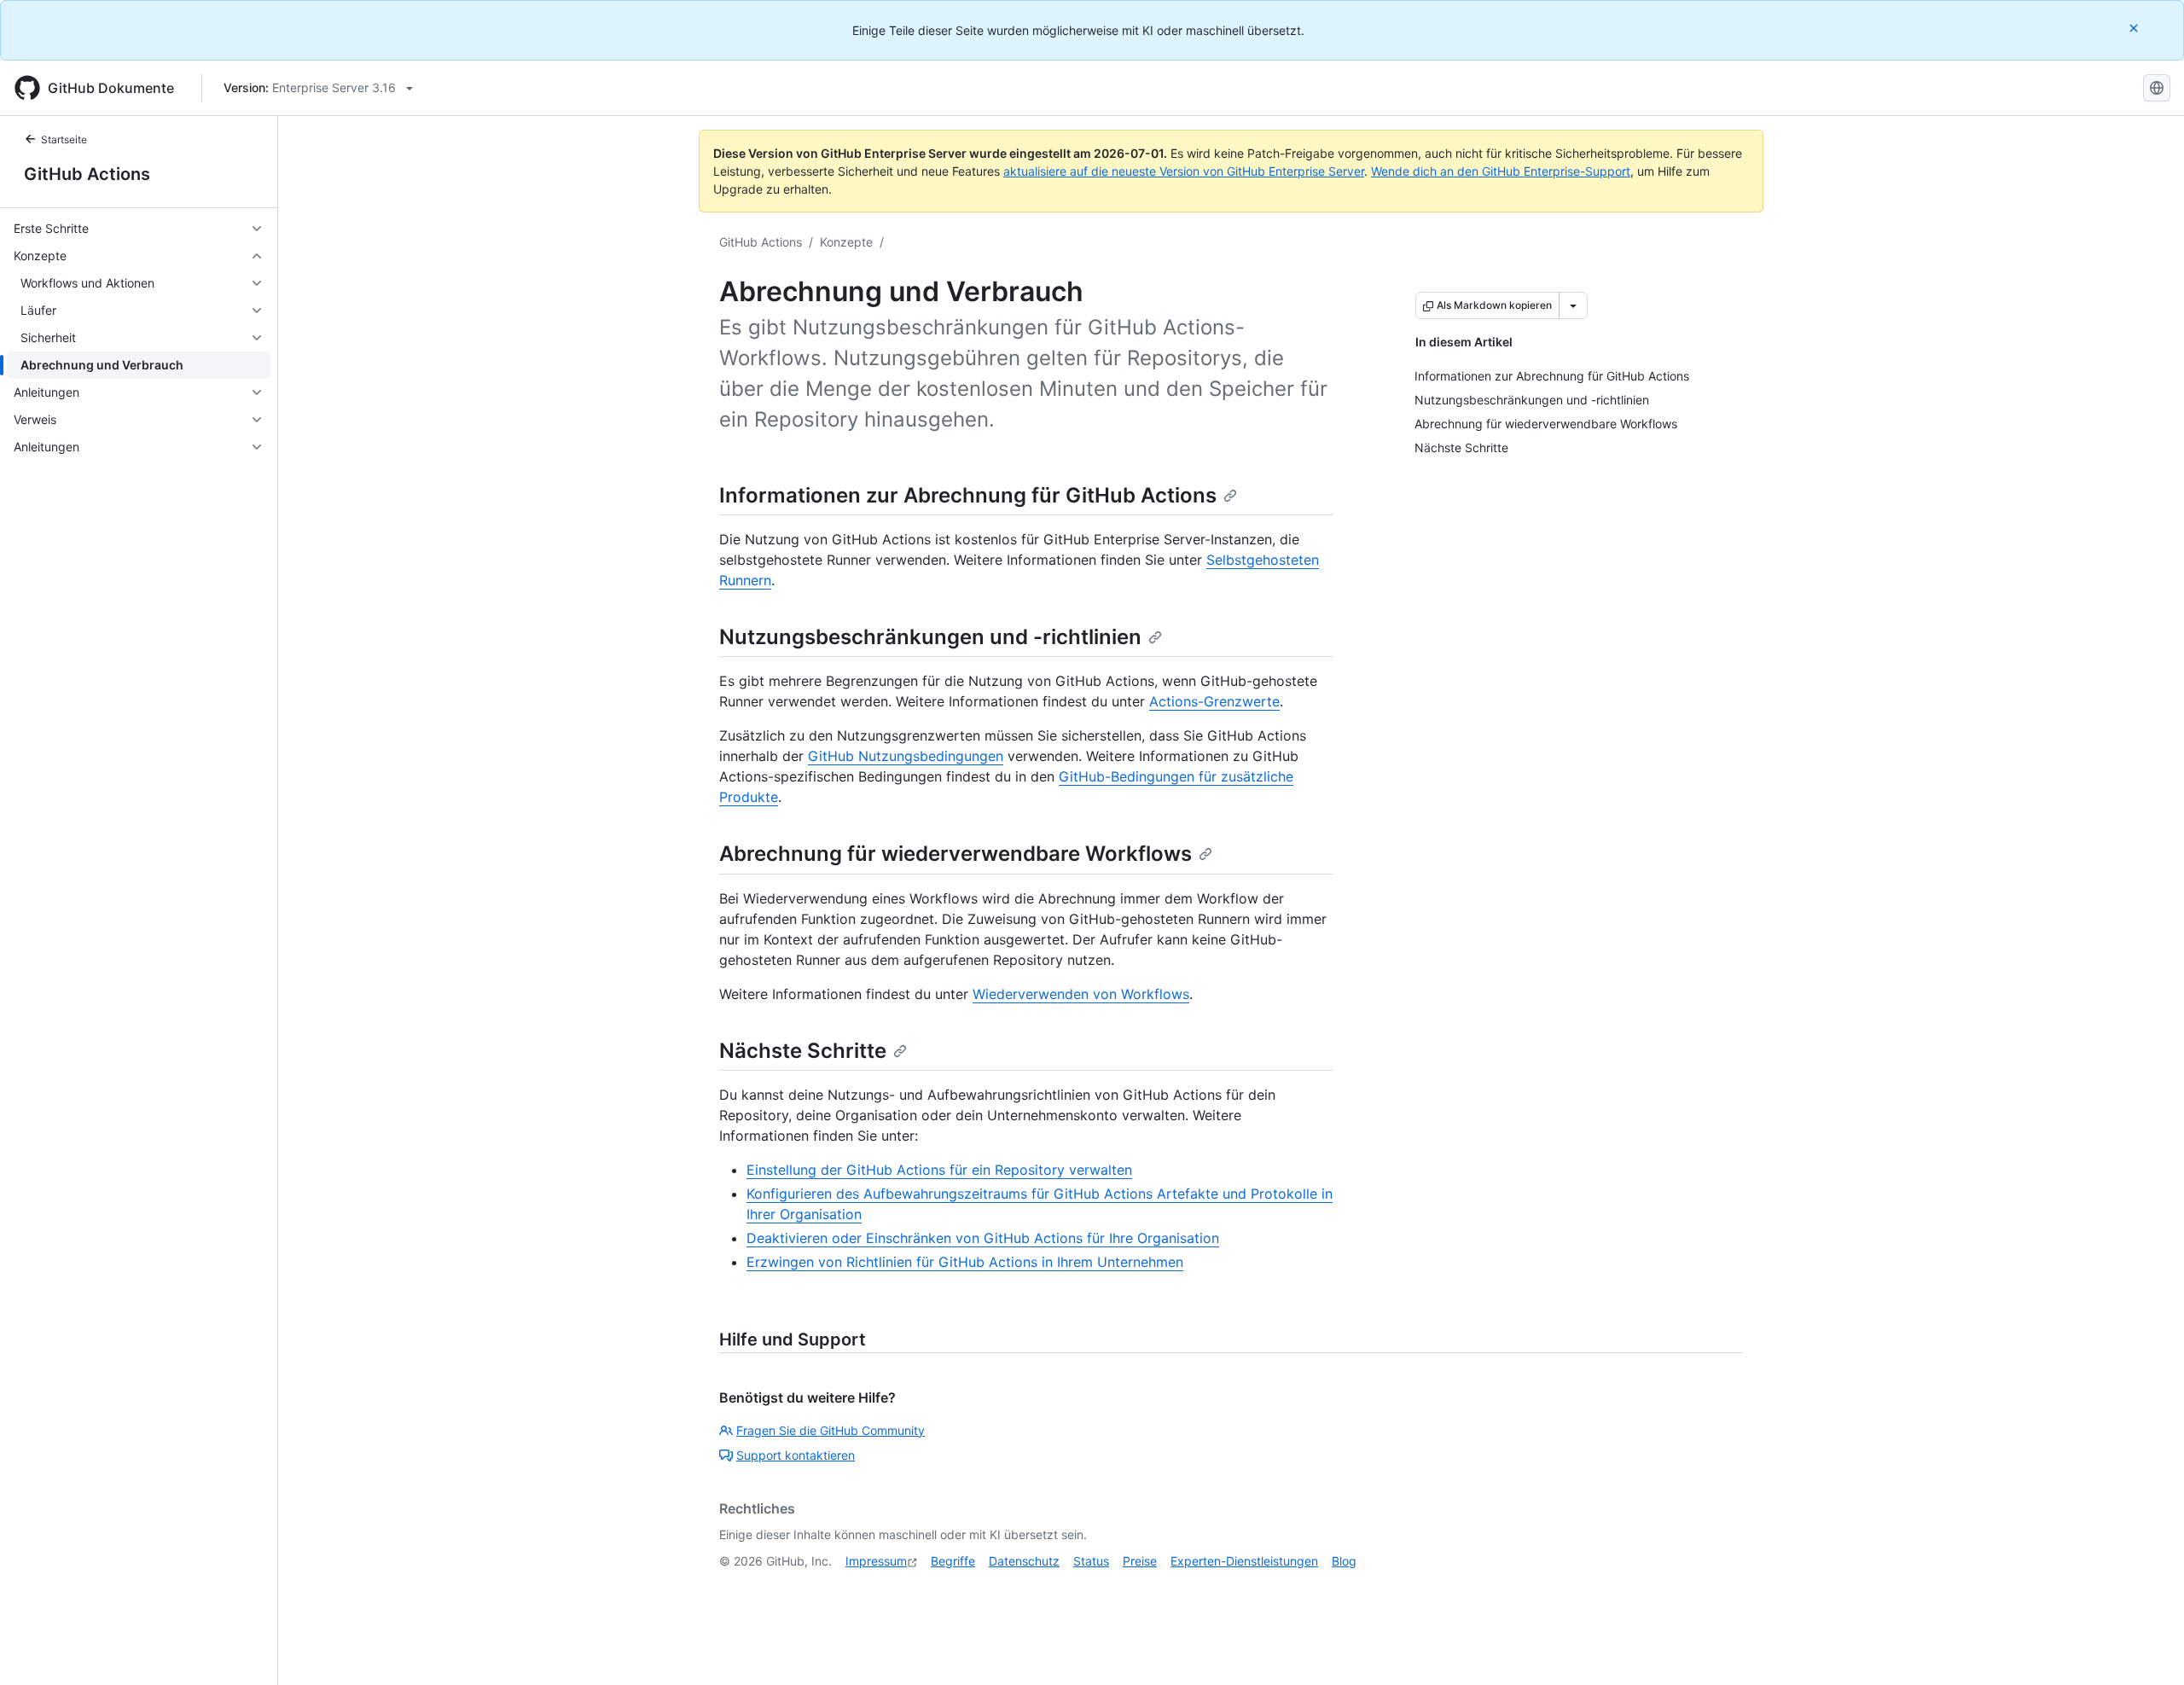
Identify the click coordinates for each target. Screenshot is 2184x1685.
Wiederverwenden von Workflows (1081, 994)
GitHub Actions (87, 174)
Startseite (64, 139)
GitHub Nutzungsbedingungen (906, 756)
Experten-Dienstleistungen (1244, 1561)
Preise (1140, 1561)
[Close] (2135, 28)
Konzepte (846, 242)
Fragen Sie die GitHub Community (831, 1430)
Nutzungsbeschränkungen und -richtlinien (930, 637)
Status (1091, 1561)
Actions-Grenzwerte (1214, 701)
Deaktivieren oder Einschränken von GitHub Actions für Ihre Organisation (983, 1238)
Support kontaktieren (796, 1455)
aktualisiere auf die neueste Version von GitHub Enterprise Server (1184, 171)
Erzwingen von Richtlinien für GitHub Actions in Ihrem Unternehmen (965, 1262)
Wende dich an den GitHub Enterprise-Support (1501, 171)
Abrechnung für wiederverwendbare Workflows (955, 854)
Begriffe (953, 1561)
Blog (1344, 1561)
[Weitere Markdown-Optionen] (1573, 305)
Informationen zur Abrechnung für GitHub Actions (968, 495)
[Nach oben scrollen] (2146, 1647)
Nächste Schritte (803, 1051)
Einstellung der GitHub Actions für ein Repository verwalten (939, 1170)
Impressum (876, 1561)
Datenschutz (1024, 1561)
